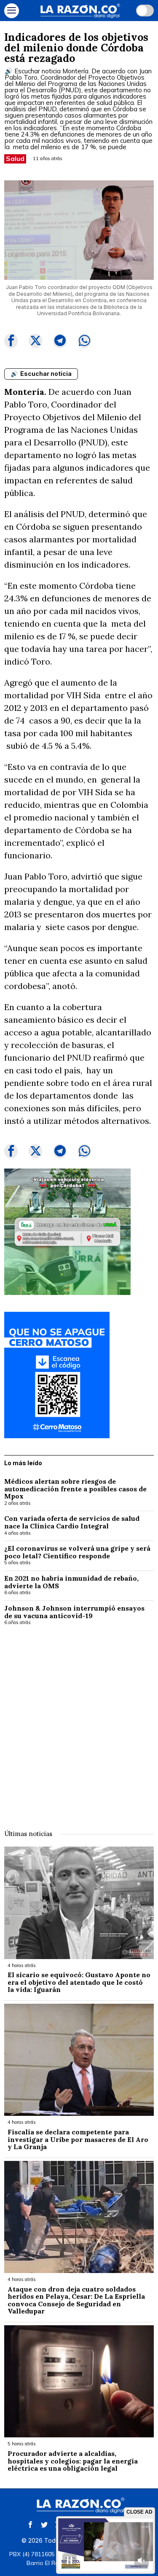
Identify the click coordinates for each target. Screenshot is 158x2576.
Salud (15, 158)
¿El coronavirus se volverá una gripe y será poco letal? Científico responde (77, 1552)
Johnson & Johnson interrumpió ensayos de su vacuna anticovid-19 (74, 1612)
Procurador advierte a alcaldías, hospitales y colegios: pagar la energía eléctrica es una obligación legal (73, 2461)
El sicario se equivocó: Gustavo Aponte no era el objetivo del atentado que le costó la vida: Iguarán (79, 1982)
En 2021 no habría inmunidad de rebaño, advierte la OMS (71, 1582)
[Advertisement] (79, 1722)
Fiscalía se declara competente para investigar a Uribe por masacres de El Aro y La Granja (78, 2140)
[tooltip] (11, 341)
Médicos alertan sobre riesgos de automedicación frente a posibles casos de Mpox (75, 1489)
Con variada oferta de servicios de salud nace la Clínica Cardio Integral (72, 1522)
